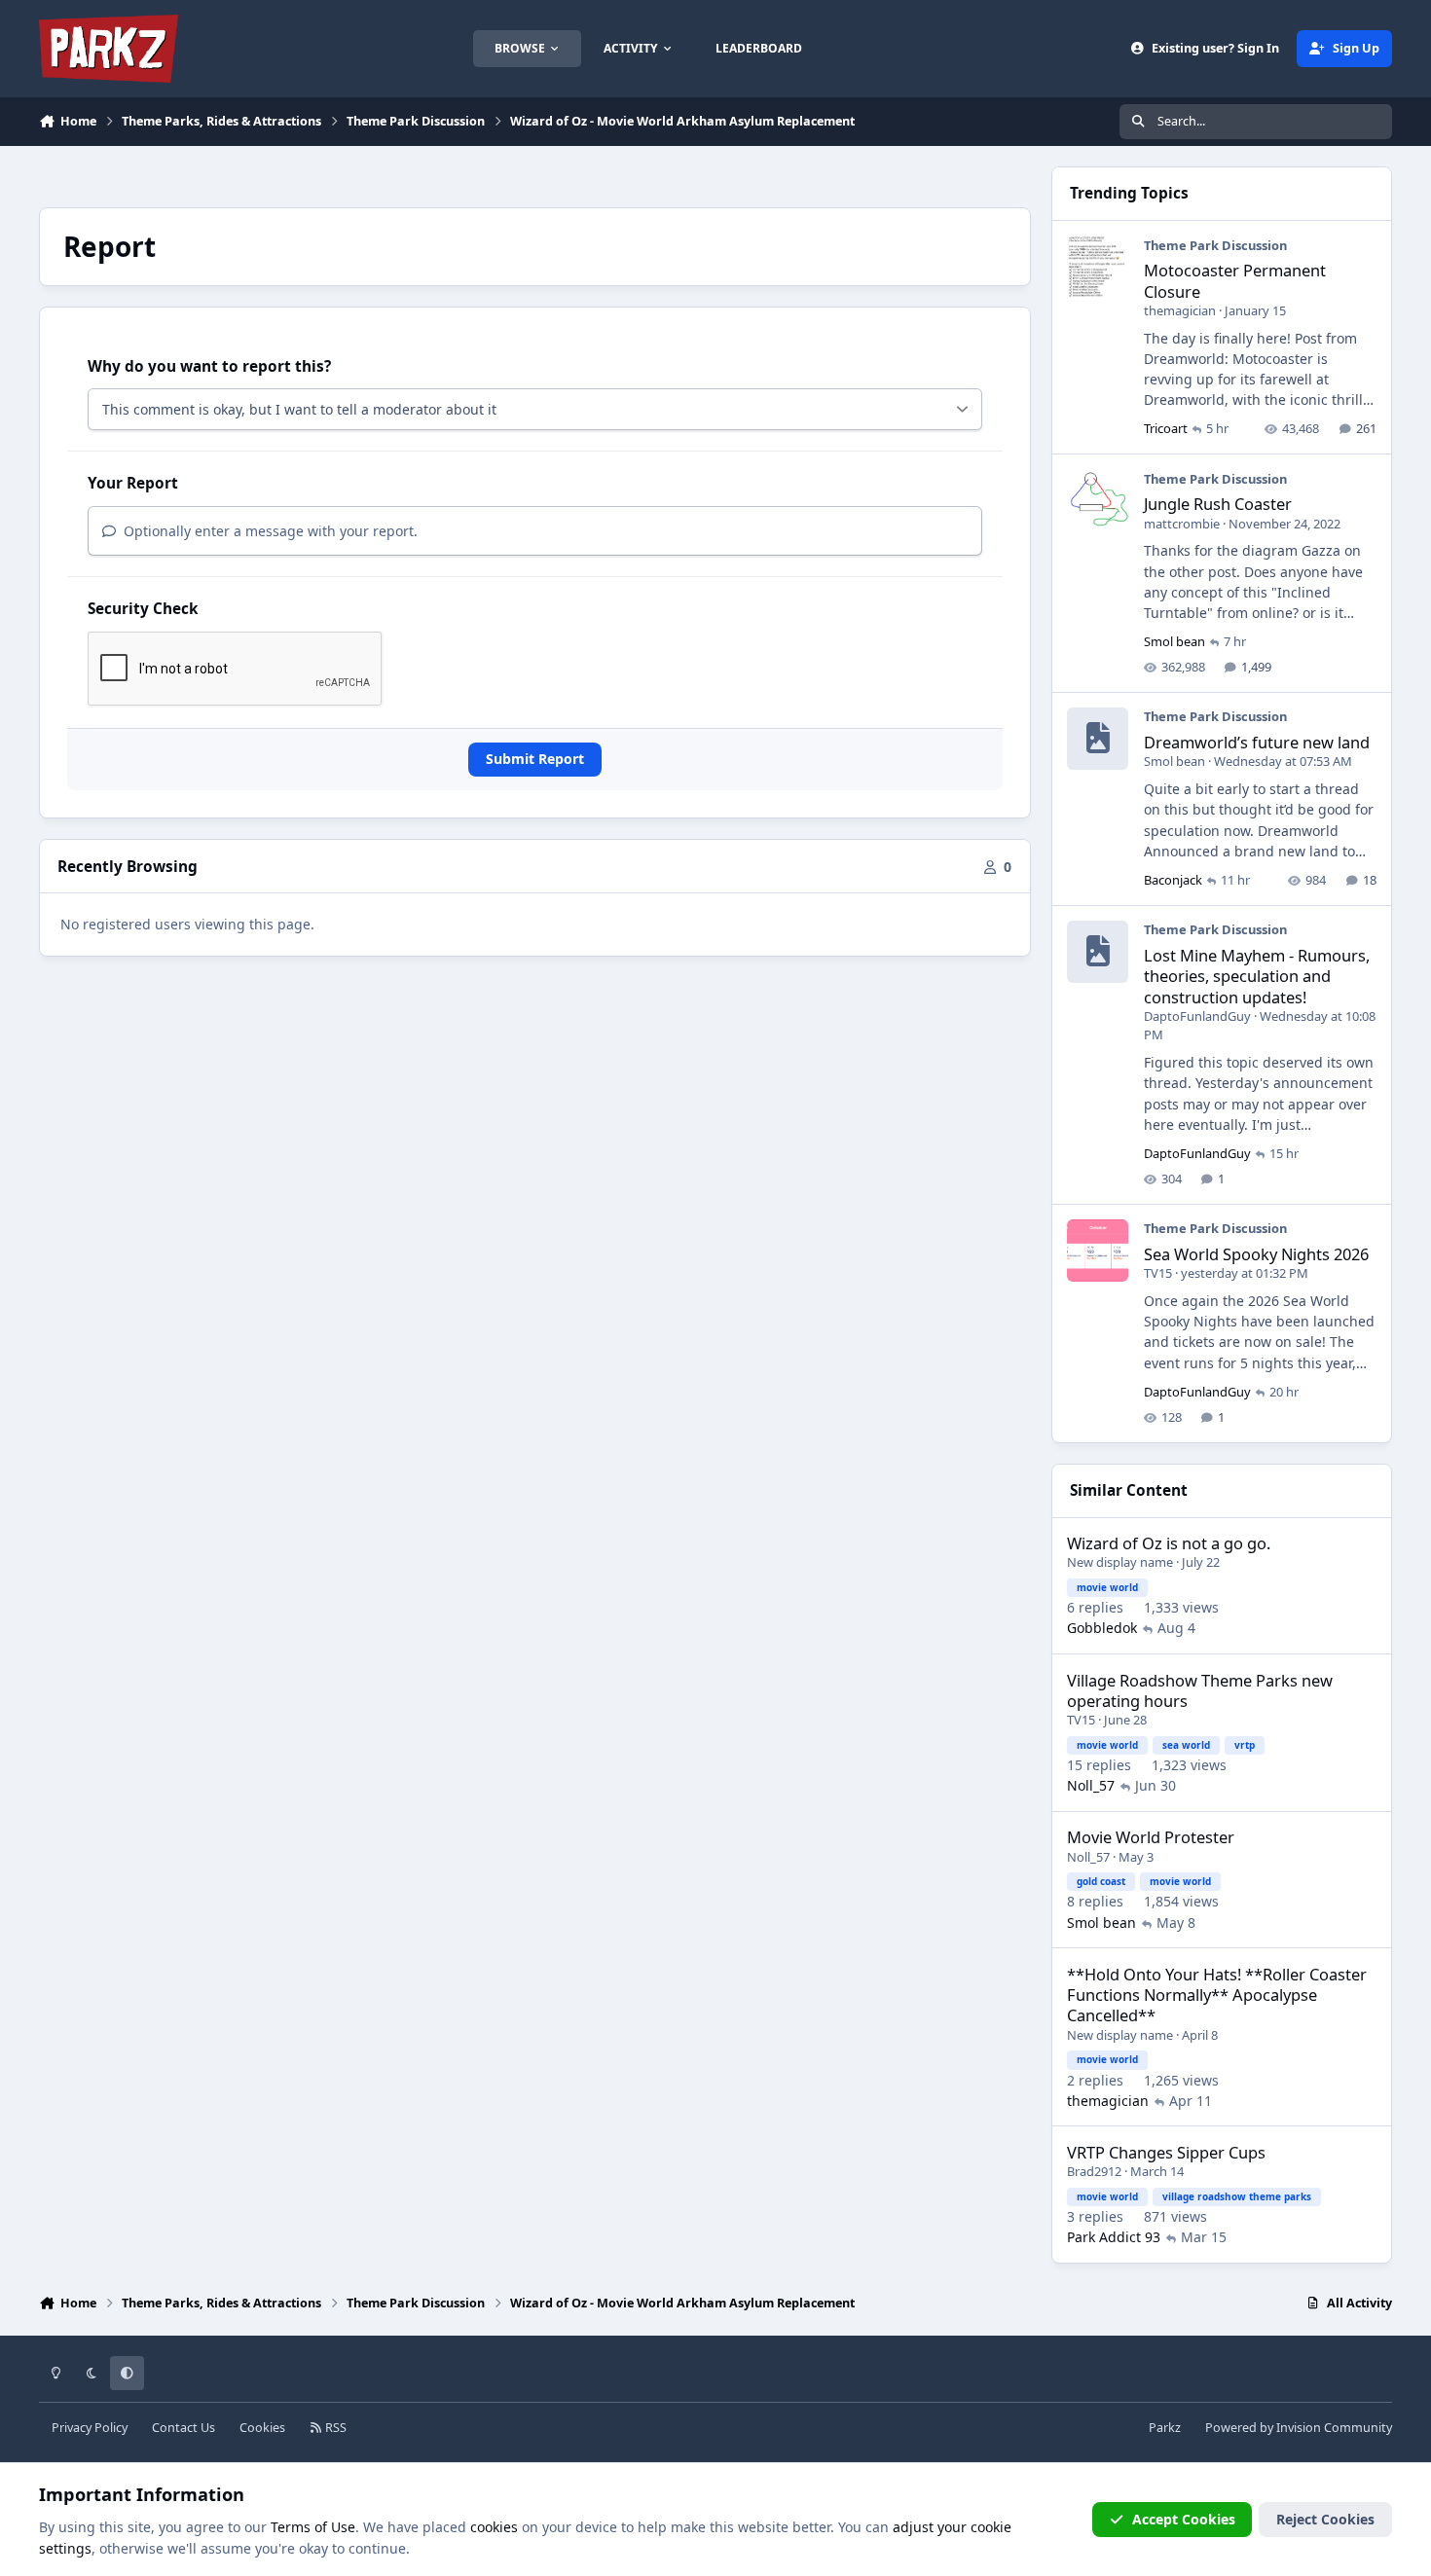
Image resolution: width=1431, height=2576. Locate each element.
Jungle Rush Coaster (1218, 504)
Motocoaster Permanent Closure (1235, 280)
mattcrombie (1182, 524)
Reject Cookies (1325, 2519)
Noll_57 (1091, 1785)
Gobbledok (1102, 1628)
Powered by (1299, 2428)
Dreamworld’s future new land (1257, 742)
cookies (494, 2527)
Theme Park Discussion (1215, 245)
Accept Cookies (1184, 2519)
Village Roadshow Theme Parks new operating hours (1200, 1690)
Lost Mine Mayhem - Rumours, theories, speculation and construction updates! (1257, 976)
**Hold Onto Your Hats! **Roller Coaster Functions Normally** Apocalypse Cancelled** (1217, 1995)
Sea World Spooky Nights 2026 (1256, 1254)
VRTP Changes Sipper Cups (1166, 2152)
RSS (334, 2428)
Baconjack (1173, 880)
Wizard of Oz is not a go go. (1169, 1543)
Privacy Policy (90, 2428)
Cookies (262, 2428)
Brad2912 (1094, 2171)
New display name (1120, 1562)
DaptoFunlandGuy (1197, 1016)
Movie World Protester (1151, 1837)
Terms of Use (313, 2527)
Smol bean (1174, 641)
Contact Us (183, 2428)
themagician (1180, 310)
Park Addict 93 (1114, 2237)
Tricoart (1166, 428)
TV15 (1158, 1273)
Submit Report (535, 759)
